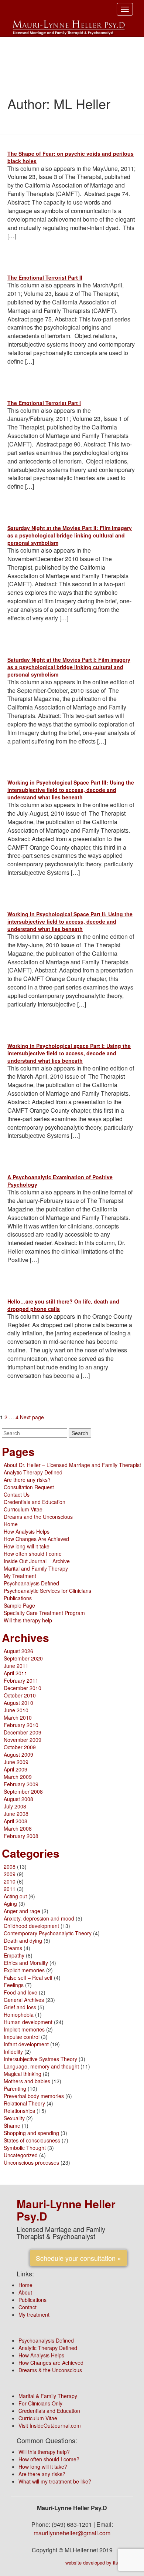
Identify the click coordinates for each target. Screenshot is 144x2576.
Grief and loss (20, 2007)
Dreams (13, 1948)
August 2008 (18, 1799)
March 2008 (18, 1828)
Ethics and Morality (26, 1963)
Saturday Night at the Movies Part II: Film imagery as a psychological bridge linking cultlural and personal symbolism (70, 535)
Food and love (20, 1992)
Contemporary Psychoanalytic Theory (48, 1933)
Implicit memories (24, 2029)
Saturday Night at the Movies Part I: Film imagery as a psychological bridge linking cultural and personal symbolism (69, 667)
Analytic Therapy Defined (33, 1472)
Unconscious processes (31, 2162)
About (25, 2292)
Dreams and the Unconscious (38, 1517)
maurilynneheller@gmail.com (72, 2533)
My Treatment (20, 1576)
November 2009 (23, 1740)
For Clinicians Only (40, 2403)
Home (11, 1524)
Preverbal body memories (34, 2096)
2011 (10, 1889)
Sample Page (19, 1605)
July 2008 (15, 1806)
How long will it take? (43, 2467)
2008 (10, 1867)
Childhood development (31, 1926)
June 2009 (16, 1762)
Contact (28, 2307)
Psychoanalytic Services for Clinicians (47, 1591)
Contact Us (17, 1494)
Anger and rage (22, 1911)
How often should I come (33, 1554)
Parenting (15, 2088)
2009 (10, 1874)
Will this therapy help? (44, 2452)
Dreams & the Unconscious (50, 2370)
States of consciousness (32, 2140)
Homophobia (19, 2014)
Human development (28, 2022)
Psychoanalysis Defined (31, 1583)
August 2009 (18, 1754)
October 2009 (20, 1747)
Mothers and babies (27, 2081)
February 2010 (21, 1725)
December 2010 (23, 1688)
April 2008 (16, 1821)
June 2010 (16, 1710)
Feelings (14, 1985)
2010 (10, 1881)
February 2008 (21, 1836)
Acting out (15, 1896)
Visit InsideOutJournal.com (50, 2425)
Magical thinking (23, 2074)
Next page (32, 1417)
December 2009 (23, 1732)
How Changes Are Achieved (36, 1539)
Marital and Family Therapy (36, 1568)
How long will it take (27, 1546)
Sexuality (14, 2118)
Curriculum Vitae (23, 1509)
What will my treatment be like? (55, 2481)
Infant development (26, 2044)
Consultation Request (29, 1487)
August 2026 (18, 1651)
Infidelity (13, 2051)
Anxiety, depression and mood (39, 1918)
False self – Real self (28, 1977)
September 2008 (23, 1791)
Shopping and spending (31, 2133)
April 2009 (16, 1769)
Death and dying (23, 1941)
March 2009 (18, 1777)
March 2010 (18, 1717)
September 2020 (23, 1658)
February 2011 (21, 1680)
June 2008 (16, 1814)
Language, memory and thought (41, 2066)
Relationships (19, 2111)
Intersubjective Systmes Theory (40, 2059)
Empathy (14, 1955)
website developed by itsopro (96, 2562)
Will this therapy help (28, 1620)
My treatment (34, 2314)
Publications (18, 1598)
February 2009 (21, 1784)
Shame (12, 2125)
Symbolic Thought (25, 2148)
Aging (10, 1904)
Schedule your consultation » (78, 2258)
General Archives (24, 2000)
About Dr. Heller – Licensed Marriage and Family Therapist (72, 1465)
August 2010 (18, 1703)
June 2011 (16, 1666)
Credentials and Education (35, 1502)
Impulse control (22, 2037)
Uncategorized (21, 2155)
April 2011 (16, 1673)
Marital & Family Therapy (48, 2396)
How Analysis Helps (27, 1531)
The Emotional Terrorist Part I (44, 403)
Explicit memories (24, 1970)
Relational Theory (24, 2103)
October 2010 (20, 1695)
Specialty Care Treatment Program (44, 1613)
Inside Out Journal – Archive (37, 1561)
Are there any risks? (27, 1480)
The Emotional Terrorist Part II (45, 277)
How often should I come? (49, 2459)
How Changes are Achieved (51, 2363)
